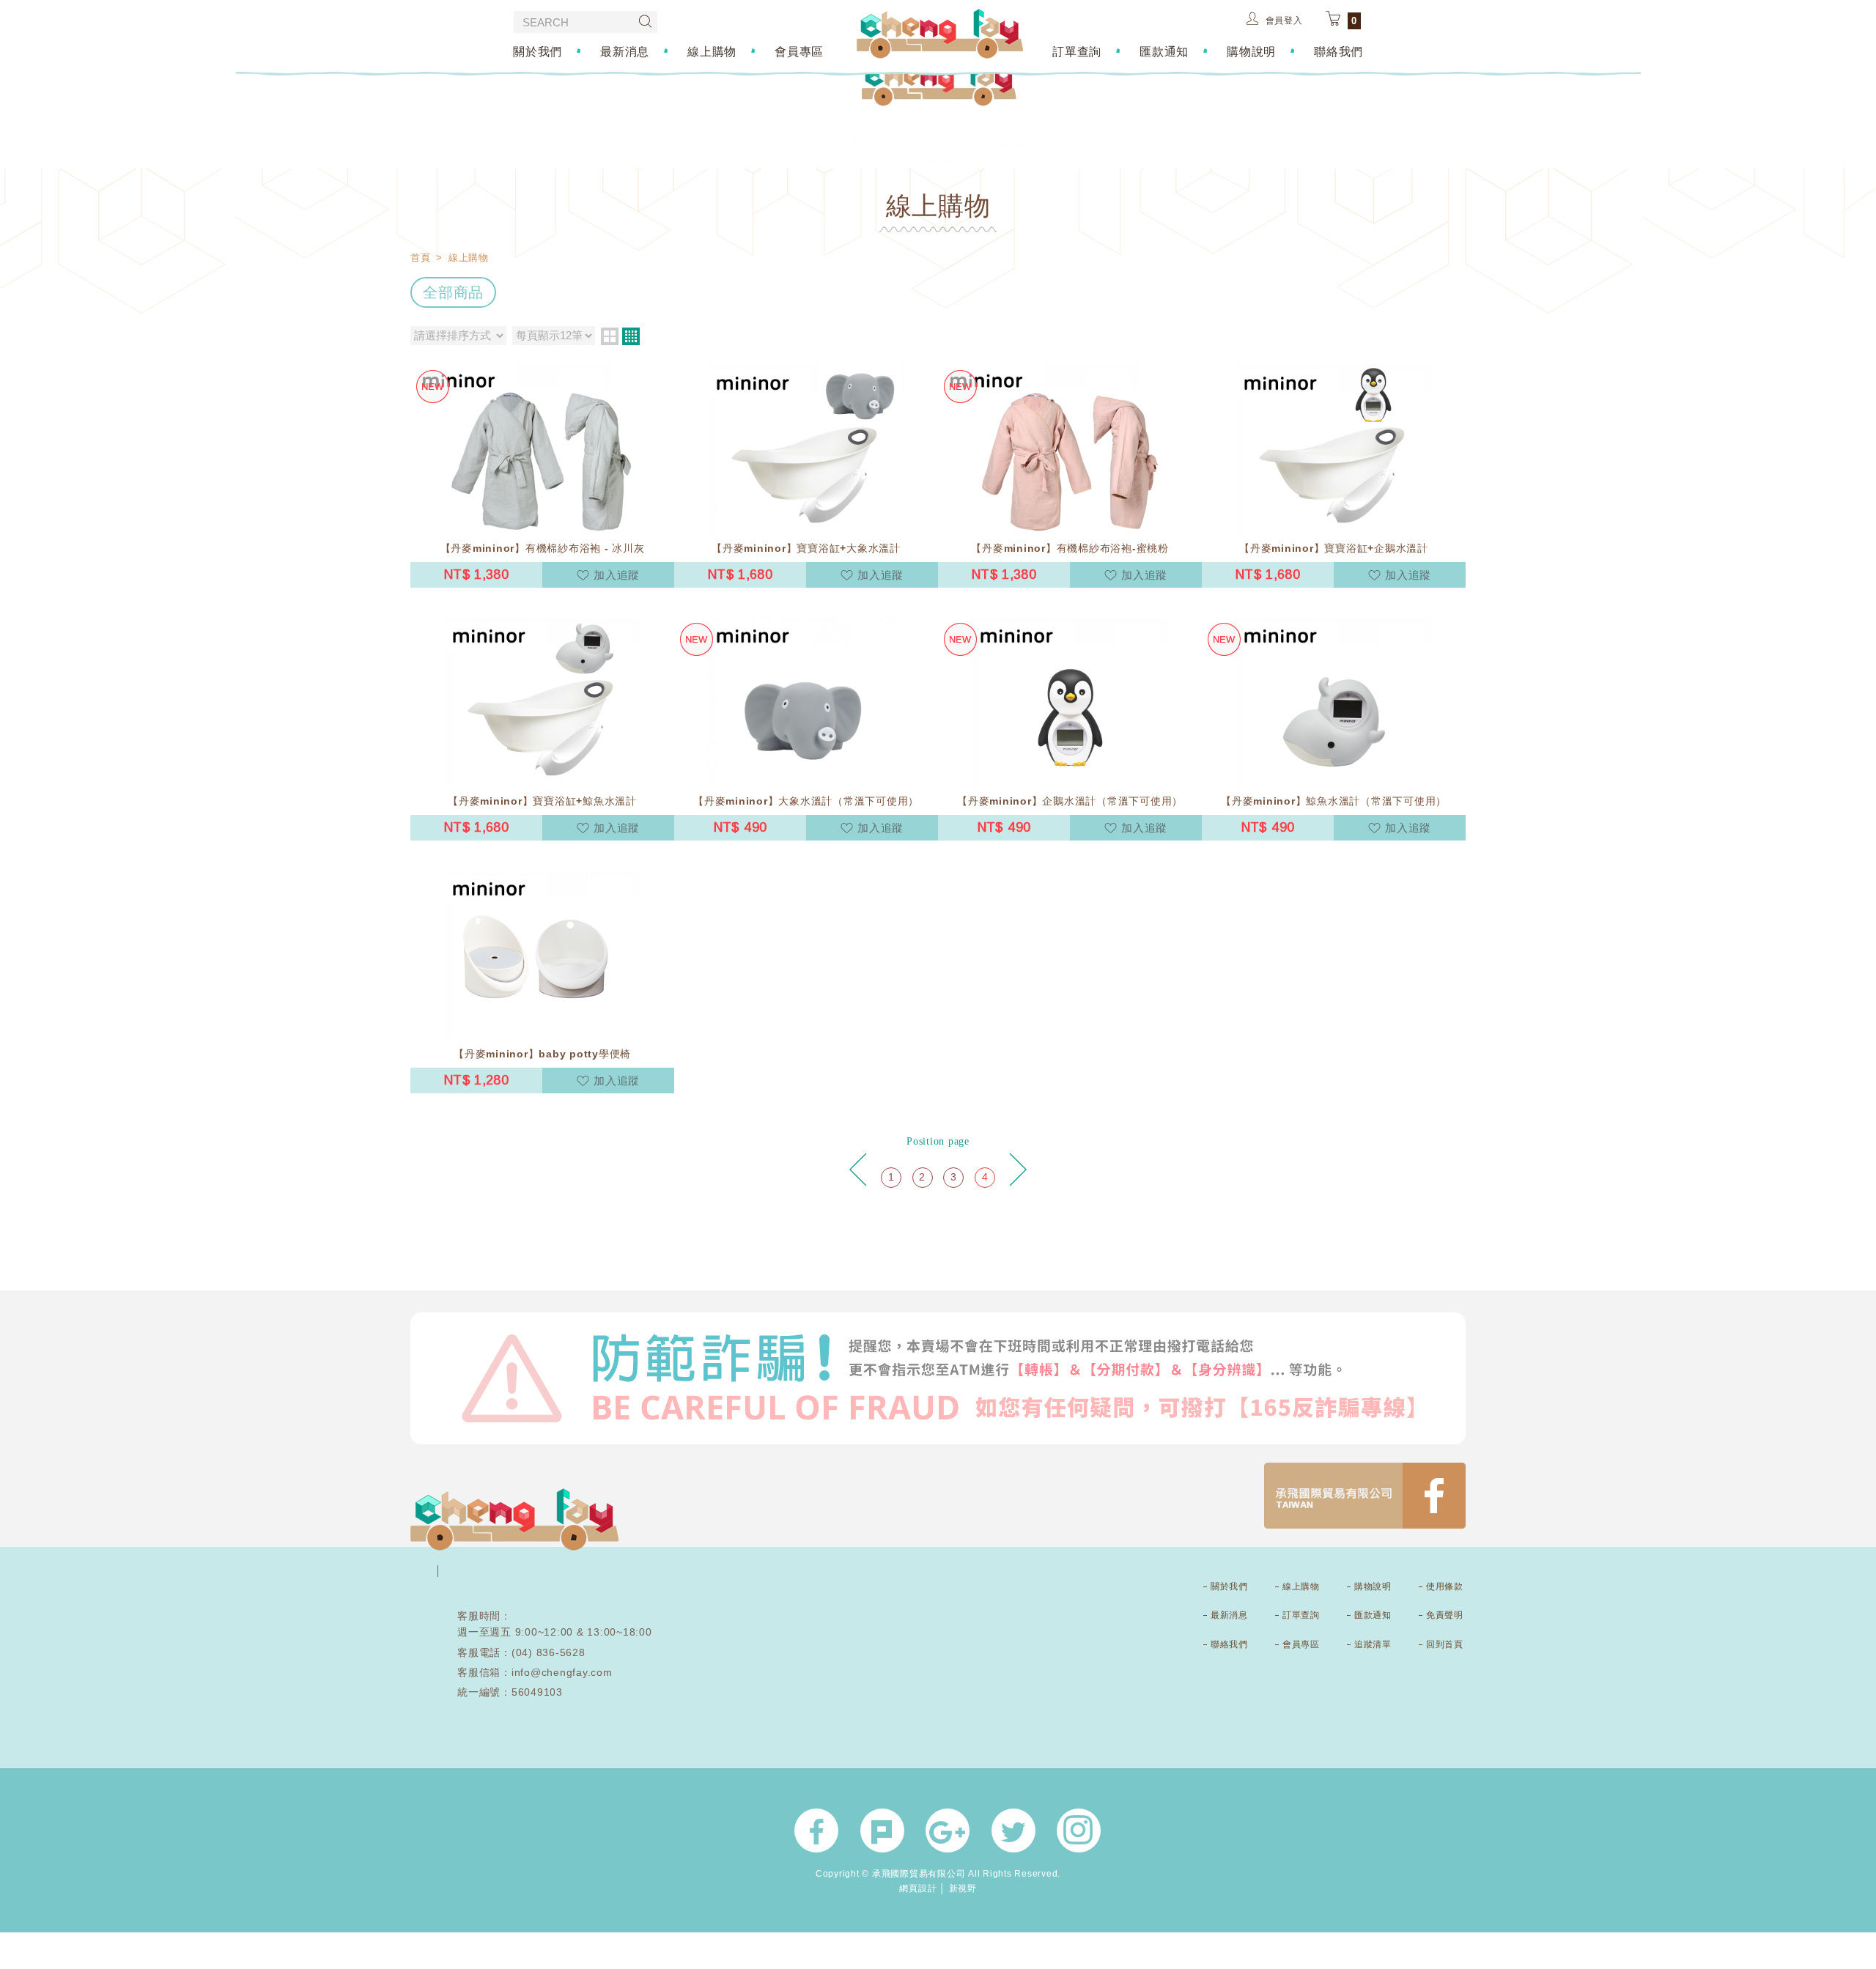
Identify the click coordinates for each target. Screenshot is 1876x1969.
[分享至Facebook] (816, 1831)
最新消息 (625, 51)
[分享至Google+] (948, 1831)
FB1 (1365, 1496)
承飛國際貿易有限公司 (940, 34)
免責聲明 (1444, 1615)
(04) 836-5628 (549, 1652)
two (610, 336)
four (631, 336)
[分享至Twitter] (1013, 1831)
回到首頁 (1444, 1644)
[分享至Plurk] (882, 1831)
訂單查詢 (1077, 51)
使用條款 (1444, 1586)
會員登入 (1284, 21)
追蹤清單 (1373, 1644)
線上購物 (712, 51)
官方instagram (1079, 1831)
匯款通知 (1164, 51)
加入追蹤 (617, 575)
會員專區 (799, 51)
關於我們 (538, 51)
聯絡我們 (1338, 51)
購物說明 (1251, 51)
